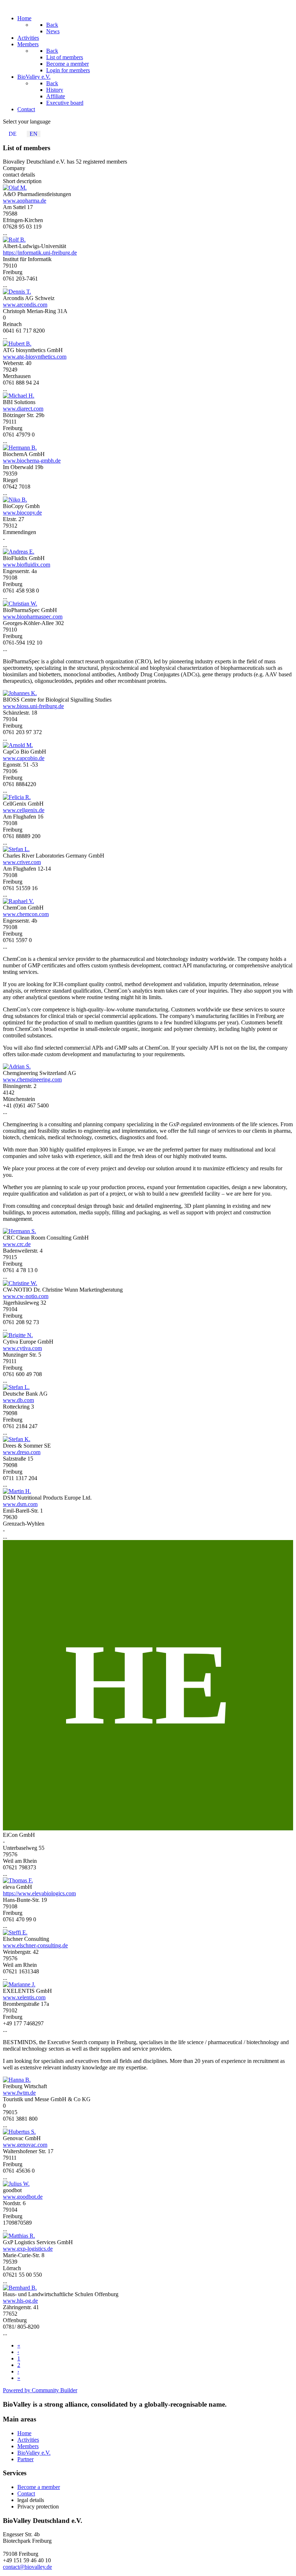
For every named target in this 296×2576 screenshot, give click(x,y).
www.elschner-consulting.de (35, 1945)
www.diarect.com (23, 409)
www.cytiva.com (22, 1348)
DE (13, 134)
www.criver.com (22, 862)
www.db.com (18, 1400)
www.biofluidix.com (27, 565)
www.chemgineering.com (32, 1079)
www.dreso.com (22, 1452)
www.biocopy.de (22, 513)
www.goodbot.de (23, 2197)
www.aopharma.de (25, 201)
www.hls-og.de (20, 2301)
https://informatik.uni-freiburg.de (40, 253)
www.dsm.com (20, 1504)
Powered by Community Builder (40, 2390)
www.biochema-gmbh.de (32, 461)
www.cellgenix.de (24, 810)
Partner (25, 2459)
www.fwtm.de (19, 2093)
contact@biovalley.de (27, 2567)
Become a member (39, 2487)
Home (24, 2433)
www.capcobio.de (24, 758)
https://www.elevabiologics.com (39, 1893)
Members (28, 2446)
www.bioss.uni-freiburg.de (33, 706)
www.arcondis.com (25, 305)
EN (34, 134)
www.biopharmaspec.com (33, 617)
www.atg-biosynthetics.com (35, 357)
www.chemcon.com (26, 914)
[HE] (148, 1828)
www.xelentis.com (24, 1997)
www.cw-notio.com (26, 1296)
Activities (28, 2440)
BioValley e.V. (34, 2453)
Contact (26, 2493)
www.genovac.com (25, 2145)
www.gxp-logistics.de (28, 2249)
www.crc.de (17, 1244)
